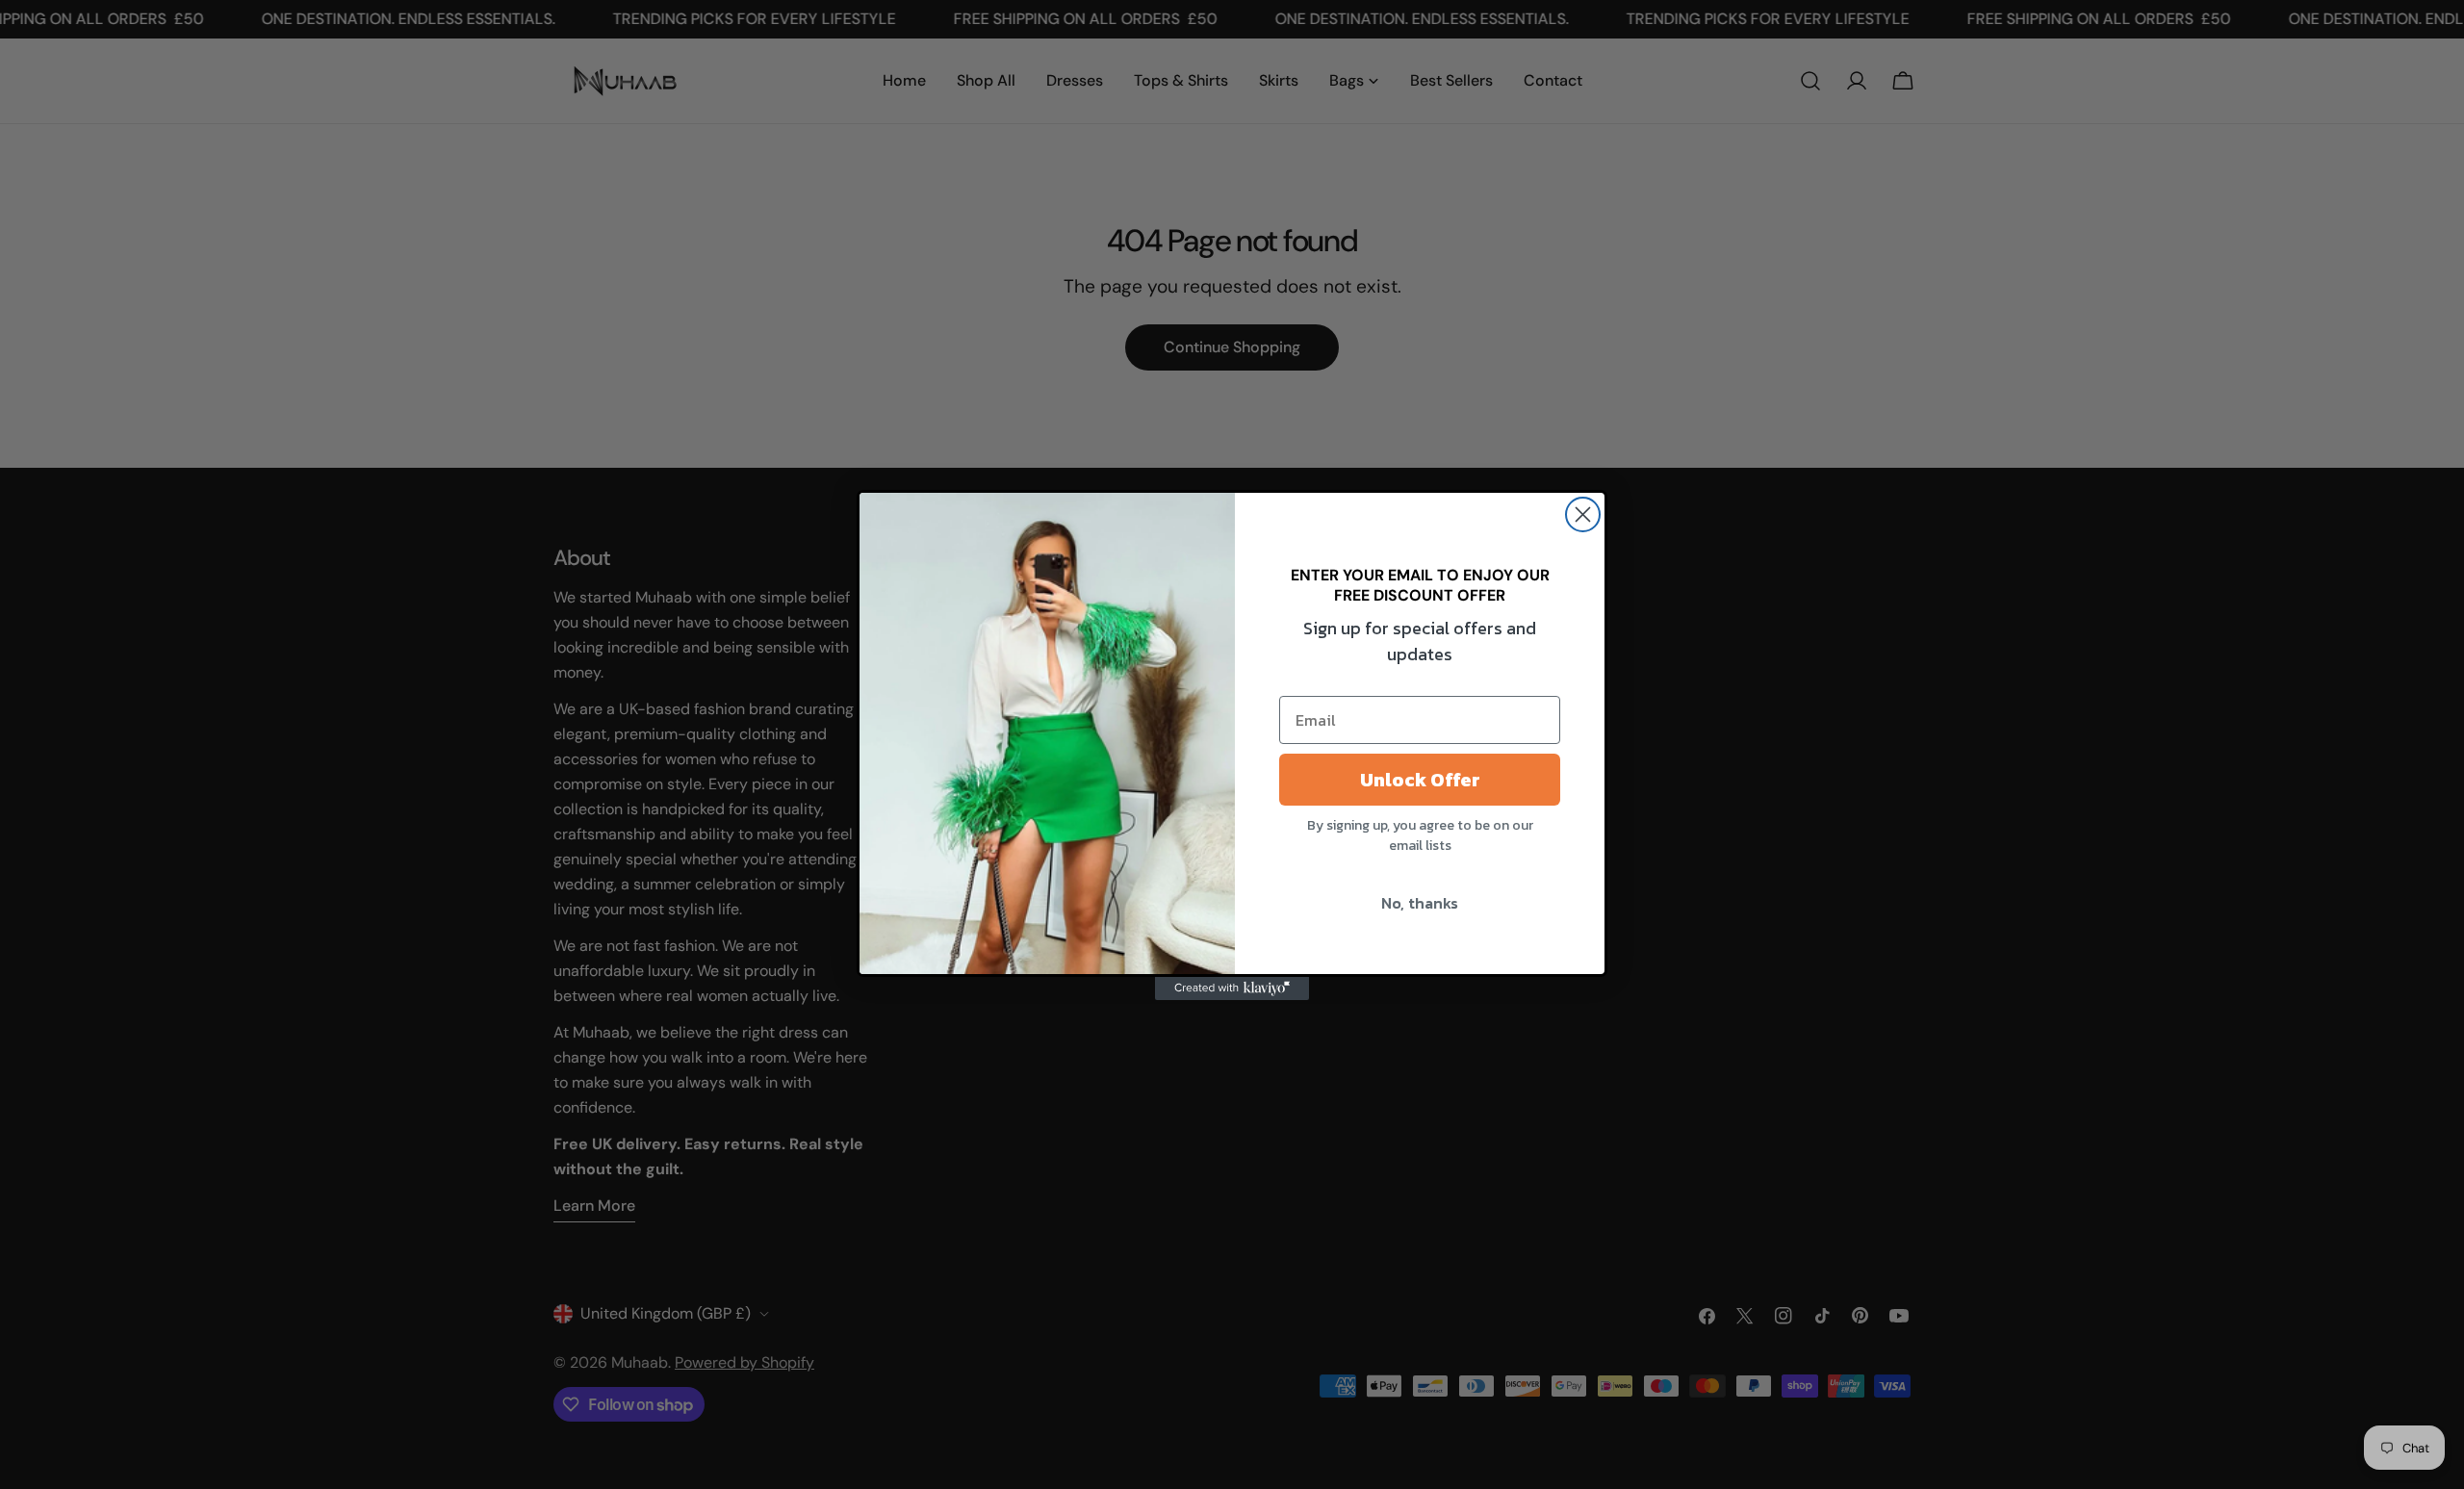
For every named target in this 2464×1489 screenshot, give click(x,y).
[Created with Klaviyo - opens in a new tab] (1232, 988)
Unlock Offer (1420, 780)
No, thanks (1420, 903)
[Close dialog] (1583, 514)
